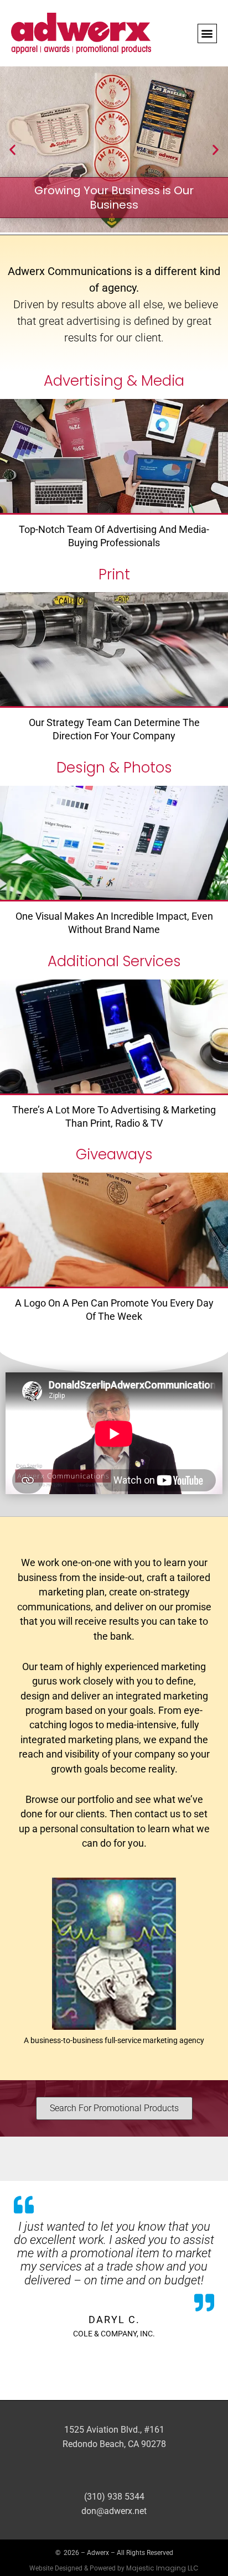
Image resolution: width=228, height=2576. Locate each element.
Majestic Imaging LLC (162, 2568)
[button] (207, 33)
